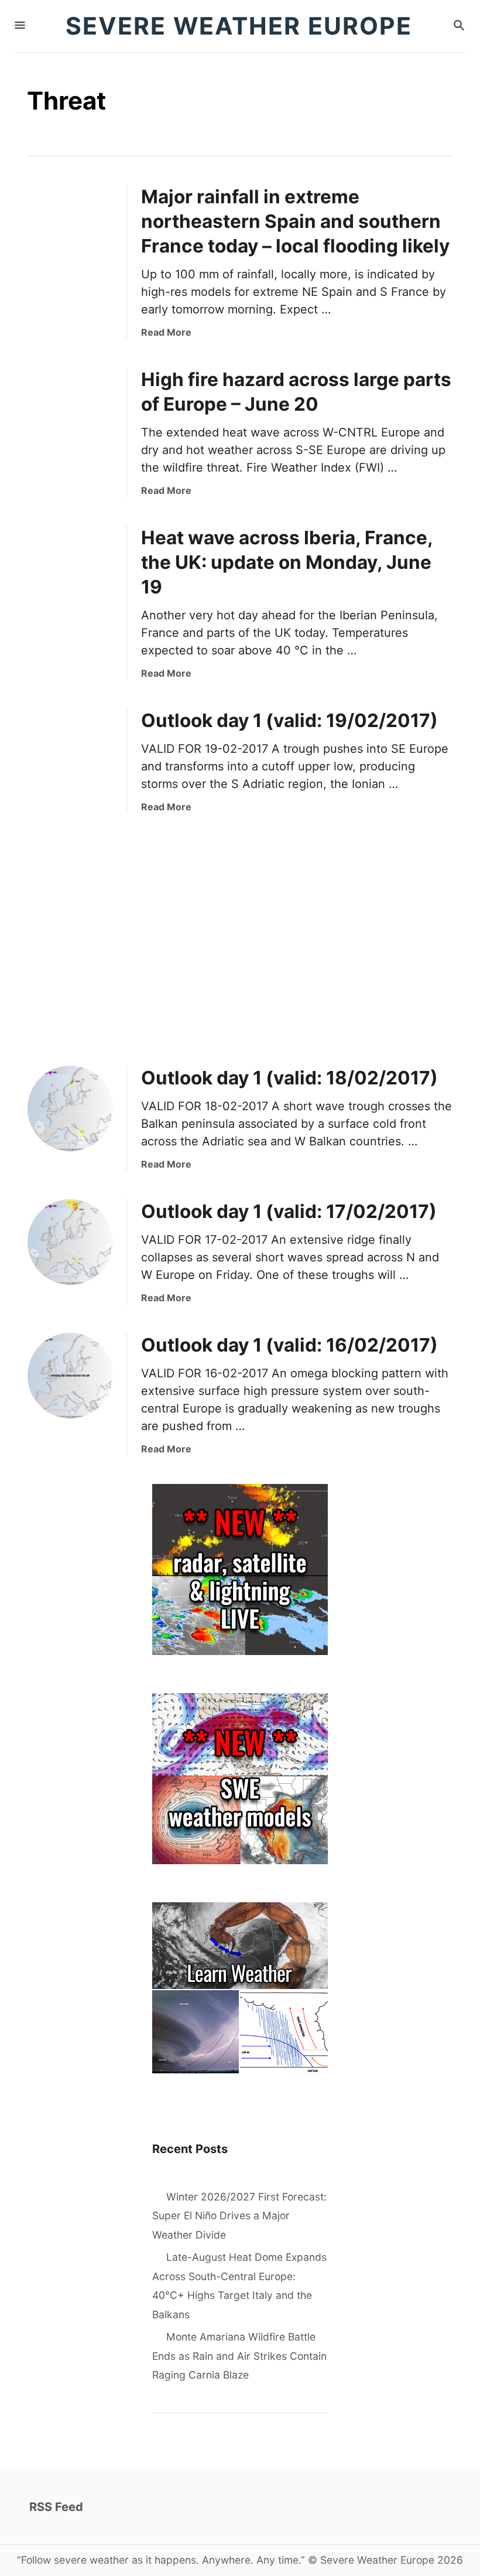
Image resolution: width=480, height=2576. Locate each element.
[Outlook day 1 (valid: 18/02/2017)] (70, 1108)
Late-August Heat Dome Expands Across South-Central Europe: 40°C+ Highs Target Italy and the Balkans (239, 2286)
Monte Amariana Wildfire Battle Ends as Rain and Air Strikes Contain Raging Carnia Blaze (239, 2356)
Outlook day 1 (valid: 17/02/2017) (289, 1211)
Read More (166, 332)
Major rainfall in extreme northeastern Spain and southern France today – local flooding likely (295, 221)
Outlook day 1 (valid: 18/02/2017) (289, 1078)
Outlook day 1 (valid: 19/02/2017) (289, 720)
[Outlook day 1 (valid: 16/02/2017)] (70, 1376)
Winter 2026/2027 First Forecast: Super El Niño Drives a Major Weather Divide (239, 2216)
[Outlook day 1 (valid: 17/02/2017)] (70, 1242)
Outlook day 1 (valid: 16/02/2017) (289, 1345)
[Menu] (20, 26)
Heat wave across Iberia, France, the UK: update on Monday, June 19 (287, 562)
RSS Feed (56, 2507)
